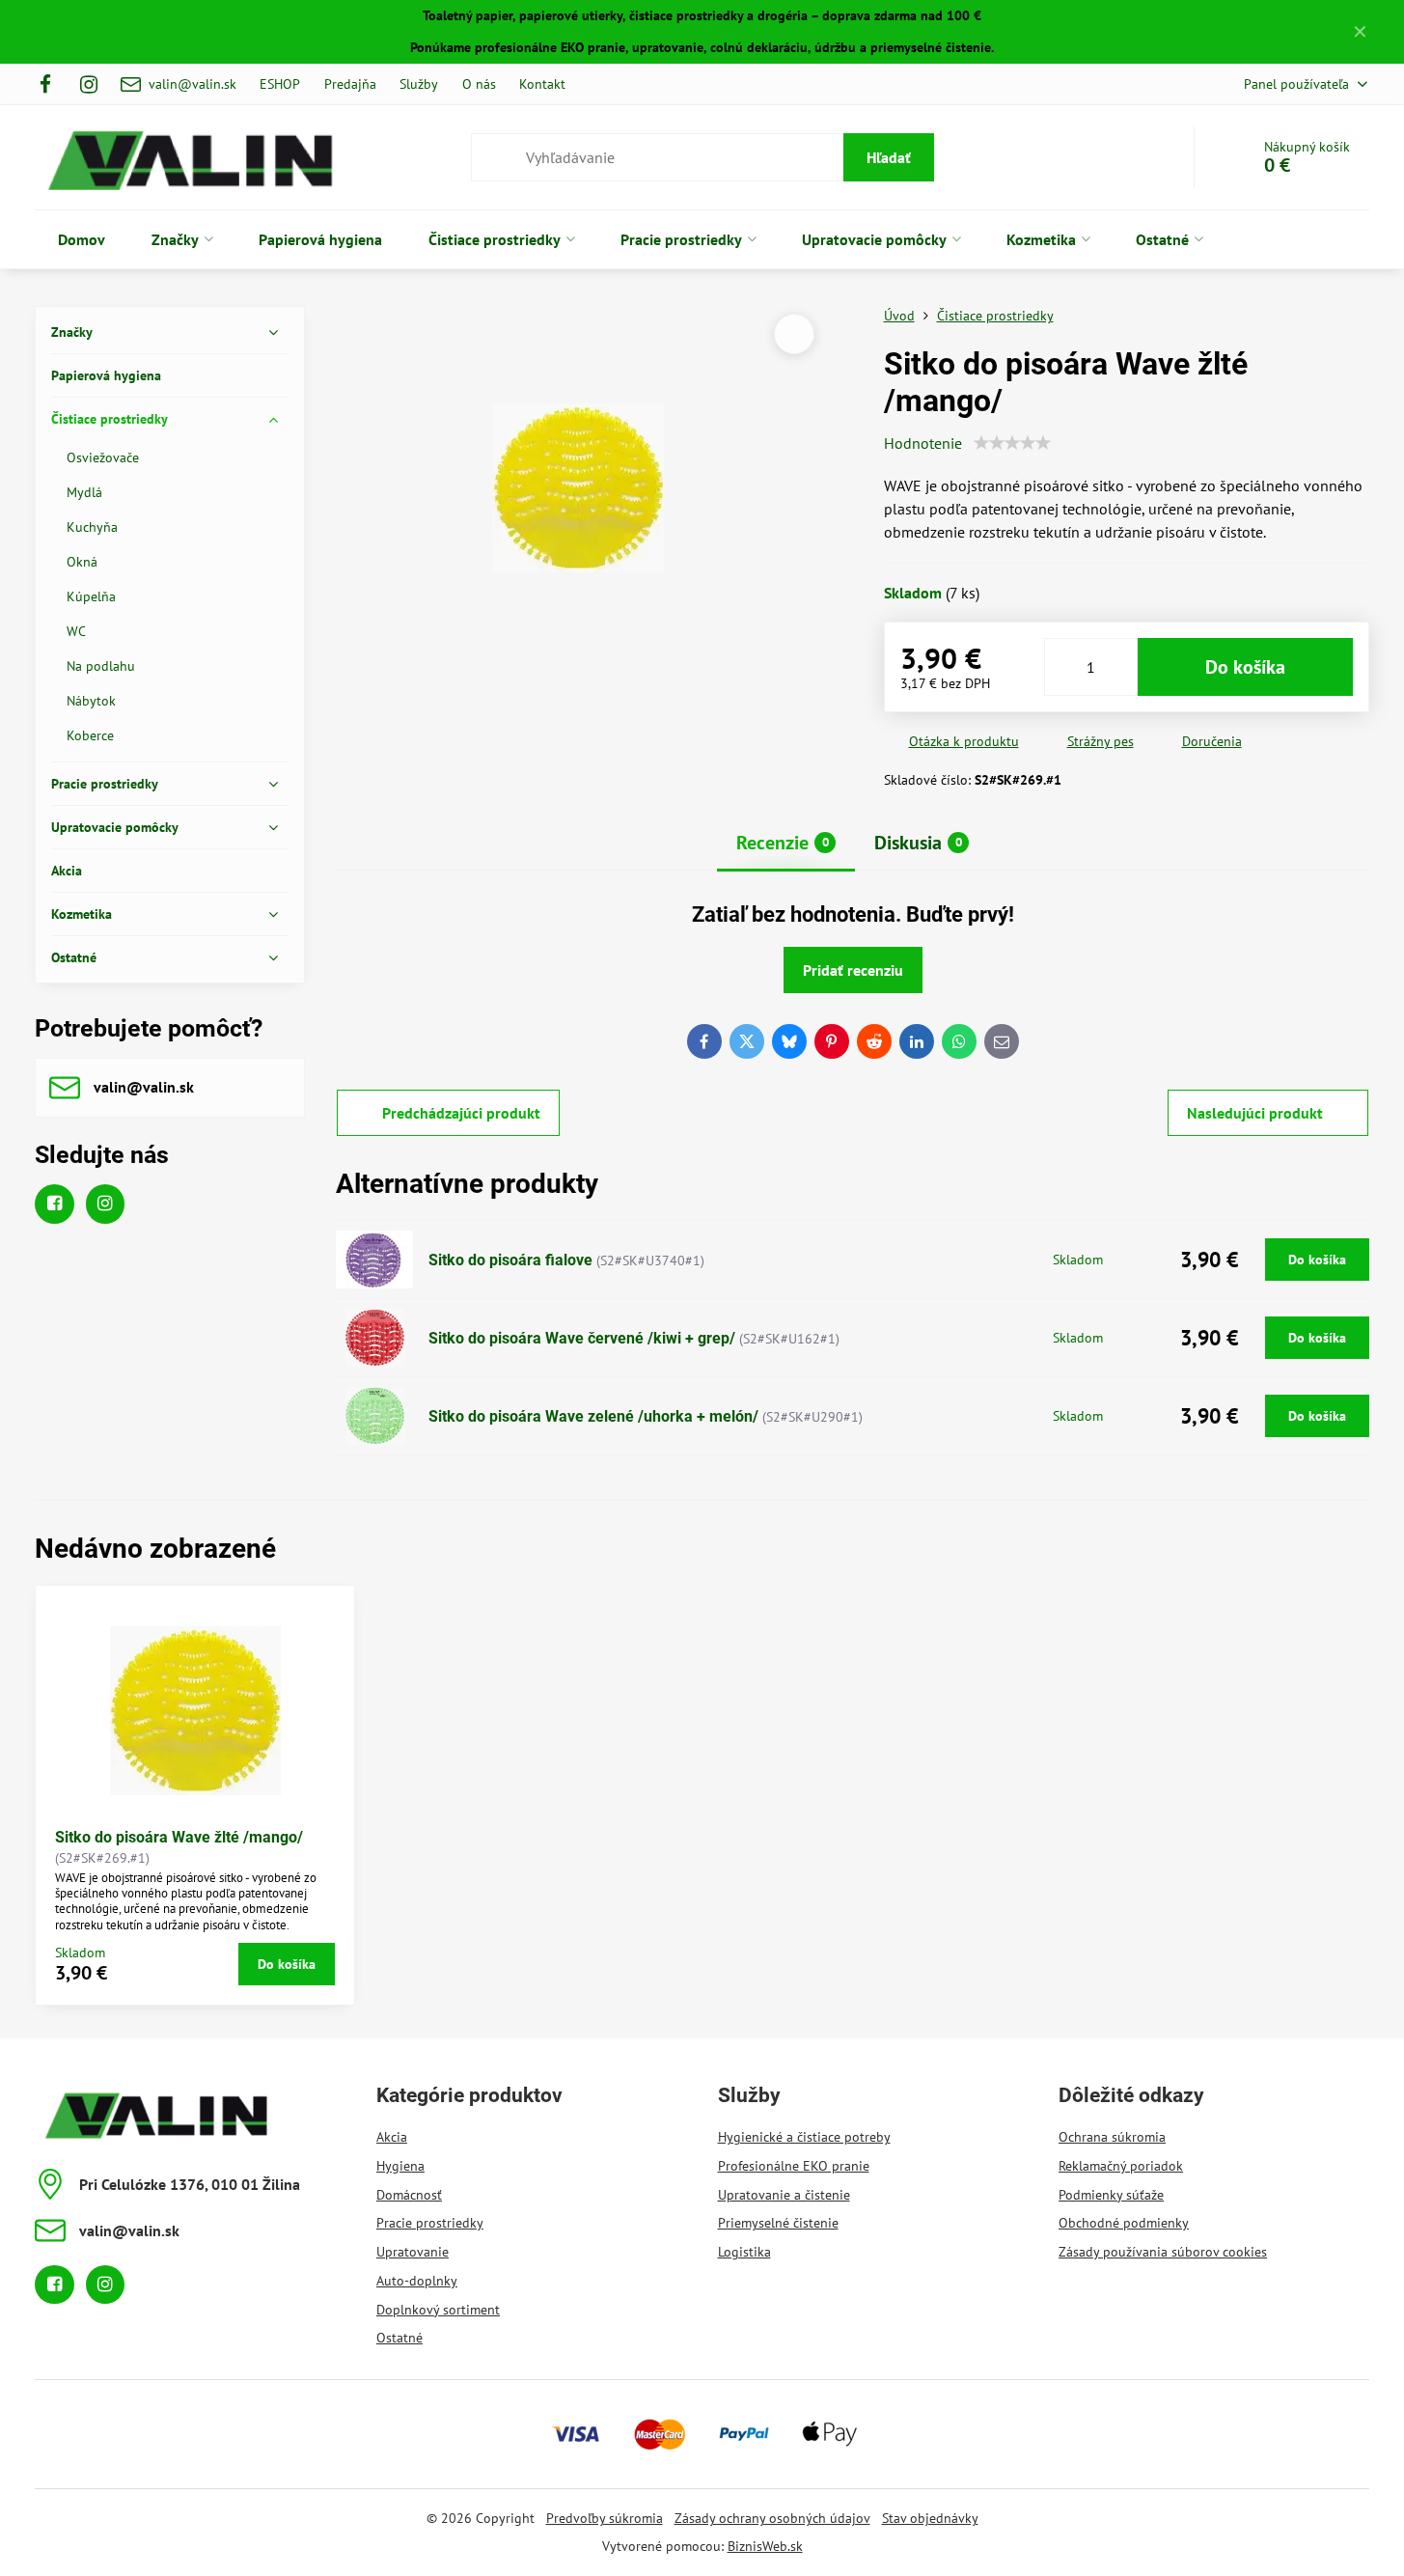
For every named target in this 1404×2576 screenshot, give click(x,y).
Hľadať (889, 157)
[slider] (1012, 443)
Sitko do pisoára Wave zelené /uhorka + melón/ (593, 1416)
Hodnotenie (923, 443)
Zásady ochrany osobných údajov (772, 2518)
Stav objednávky (930, 2518)
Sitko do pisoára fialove (510, 1260)
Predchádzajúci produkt (461, 1113)
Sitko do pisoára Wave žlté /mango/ (179, 1837)
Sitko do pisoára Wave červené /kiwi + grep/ (582, 1338)
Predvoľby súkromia (605, 2518)
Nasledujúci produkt (1255, 1113)
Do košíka (1245, 667)
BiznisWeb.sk (765, 2546)
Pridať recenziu (853, 970)
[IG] (90, 84)
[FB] (51, 84)
